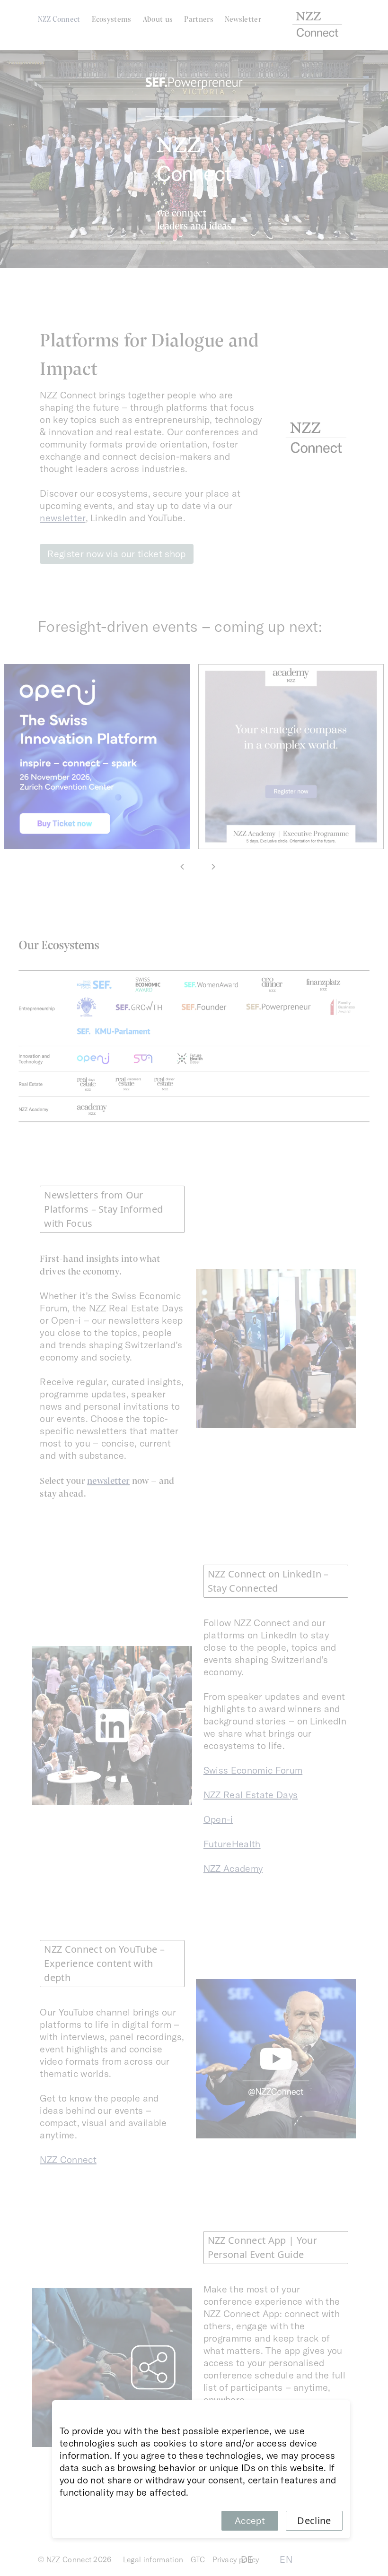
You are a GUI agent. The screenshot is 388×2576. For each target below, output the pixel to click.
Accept (250, 2520)
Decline (314, 2520)
